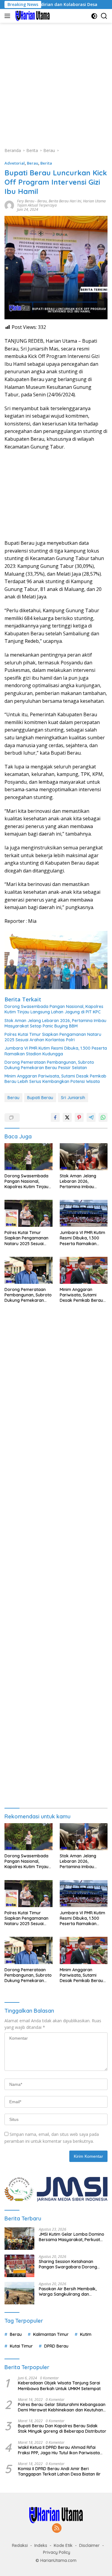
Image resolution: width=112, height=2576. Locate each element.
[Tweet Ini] (67, 1117)
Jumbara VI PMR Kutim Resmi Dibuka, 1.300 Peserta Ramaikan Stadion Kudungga (56, 1051)
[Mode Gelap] (94, 16)
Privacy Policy (57, 2552)
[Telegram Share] (91, 1117)
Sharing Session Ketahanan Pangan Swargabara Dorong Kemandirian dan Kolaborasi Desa (73, 2264)
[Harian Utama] (32, 16)
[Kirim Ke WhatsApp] (103, 1117)
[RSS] (57, 2528)
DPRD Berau (56, 2346)
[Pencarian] (104, 16)
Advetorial (15, 163)
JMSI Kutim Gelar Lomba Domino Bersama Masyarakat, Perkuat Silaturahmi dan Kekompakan (72, 2237)
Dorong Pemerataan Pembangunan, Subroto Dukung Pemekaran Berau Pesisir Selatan (49, 1065)
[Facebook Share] (55, 1117)
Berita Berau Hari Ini (65, 201)
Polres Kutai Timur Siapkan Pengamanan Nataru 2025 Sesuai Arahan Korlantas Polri (53, 1037)
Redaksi (20, 2545)
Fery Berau (26, 201)
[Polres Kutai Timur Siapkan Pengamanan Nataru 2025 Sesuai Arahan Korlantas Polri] (29, 1213)
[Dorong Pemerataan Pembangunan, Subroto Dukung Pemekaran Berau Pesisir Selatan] (29, 1270)
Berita (46, 163)
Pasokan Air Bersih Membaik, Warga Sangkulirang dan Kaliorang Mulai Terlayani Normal (72, 2291)
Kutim (86, 2334)
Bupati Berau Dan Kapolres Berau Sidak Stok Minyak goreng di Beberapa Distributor (62, 2428)
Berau (33, 163)
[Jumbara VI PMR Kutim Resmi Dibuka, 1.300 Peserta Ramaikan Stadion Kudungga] (84, 1213)
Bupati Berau (40, 1098)
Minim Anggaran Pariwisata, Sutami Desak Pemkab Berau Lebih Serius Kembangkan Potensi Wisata (55, 1079)
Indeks (41, 2545)
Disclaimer (89, 2545)
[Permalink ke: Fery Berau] (9, 205)
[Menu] (9, 16)
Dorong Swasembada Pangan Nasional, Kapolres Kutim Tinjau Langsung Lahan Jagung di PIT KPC (54, 1009)
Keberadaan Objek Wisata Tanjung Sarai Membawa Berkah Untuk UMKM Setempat (59, 2386)
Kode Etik (63, 2545)
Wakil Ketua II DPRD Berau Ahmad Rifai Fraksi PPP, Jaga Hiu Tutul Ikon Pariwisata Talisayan (59, 2450)
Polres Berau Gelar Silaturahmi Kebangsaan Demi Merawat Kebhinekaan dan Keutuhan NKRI (62, 2407)
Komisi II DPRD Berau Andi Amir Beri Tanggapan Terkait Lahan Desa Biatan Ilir (59, 2471)
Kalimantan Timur (51, 2334)
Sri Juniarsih (73, 1098)
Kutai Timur (21, 2346)
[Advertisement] (56, 82)
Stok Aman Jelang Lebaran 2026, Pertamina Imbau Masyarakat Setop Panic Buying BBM (55, 1023)
